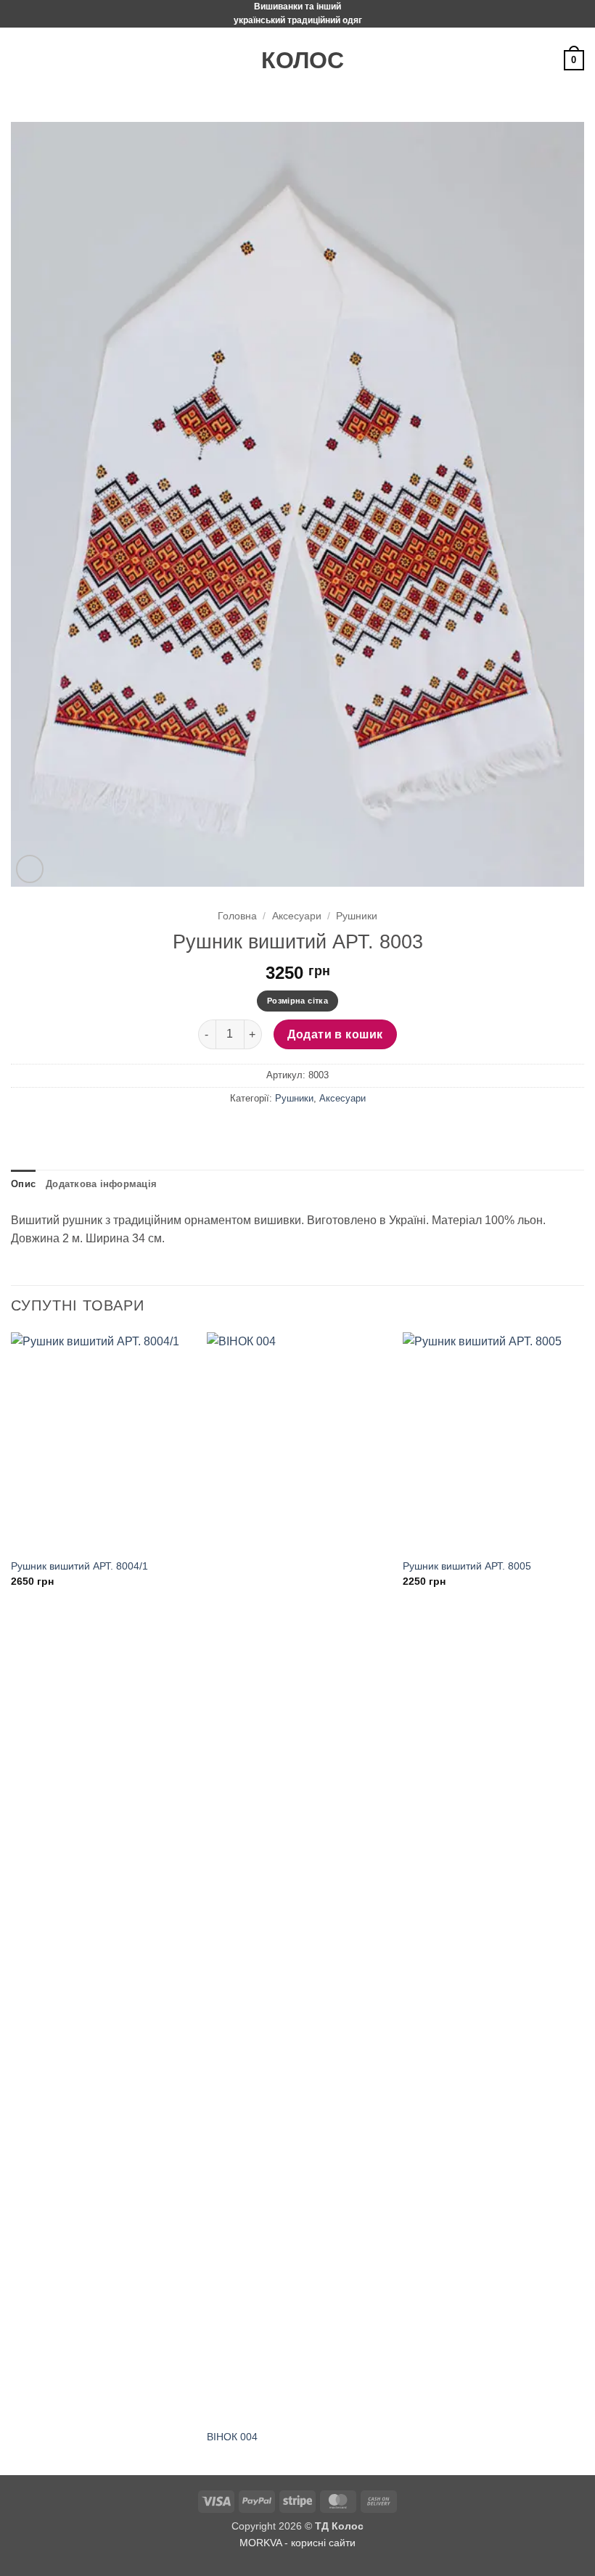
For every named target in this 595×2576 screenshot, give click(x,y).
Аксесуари (297, 916)
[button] (20, 61)
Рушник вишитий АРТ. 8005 (467, 1566)
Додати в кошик (335, 1034)
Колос (297, 60)
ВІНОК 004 (232, 2437)
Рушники (357, 916)
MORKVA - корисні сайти (297, 2543)
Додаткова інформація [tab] (101, 1184)
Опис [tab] (23, 1184)
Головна (237, 916)
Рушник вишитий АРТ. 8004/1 (79, 1566)
